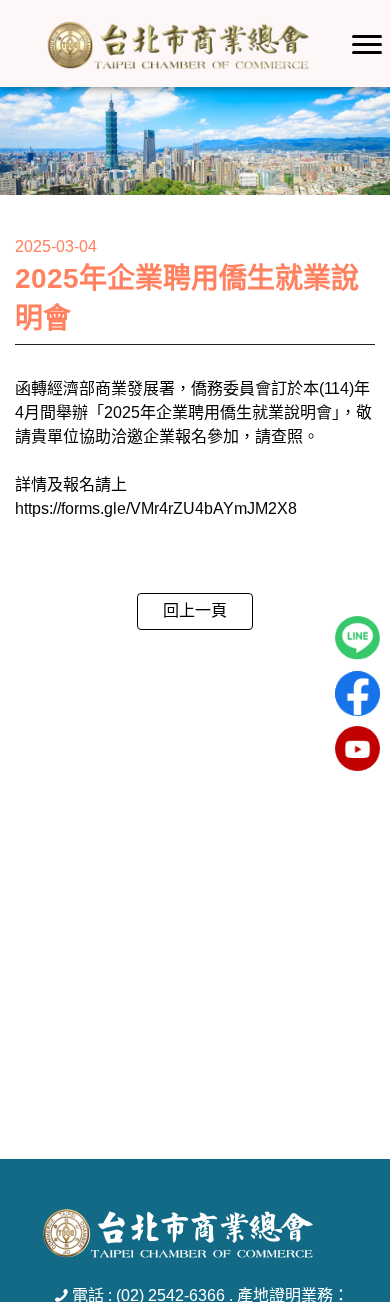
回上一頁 (195, 610)
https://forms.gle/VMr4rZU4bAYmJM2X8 (156, 508)
